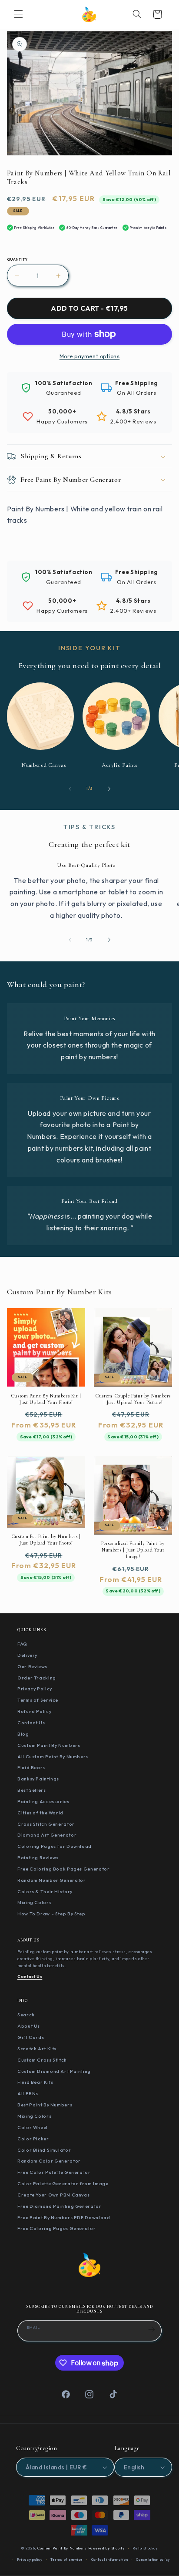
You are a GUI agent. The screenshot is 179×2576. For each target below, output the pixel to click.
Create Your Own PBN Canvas (53, 2195)
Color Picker (33, 2139)
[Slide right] (109, 789)
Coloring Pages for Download (55, 1846)
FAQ (22, 1644)
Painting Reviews (38, 1857)
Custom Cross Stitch (42, 2060)
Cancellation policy (153, 2559)
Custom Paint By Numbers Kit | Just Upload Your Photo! (46, 1399)
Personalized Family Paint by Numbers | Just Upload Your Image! (133, 1550)
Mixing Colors (34, 1902)
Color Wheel (33, 2127)
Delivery (27, 1655)
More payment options (90, 356)
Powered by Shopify (106, 2548)
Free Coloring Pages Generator (56, 2228)
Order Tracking (37, 1678)
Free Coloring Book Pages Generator (63, 1869)
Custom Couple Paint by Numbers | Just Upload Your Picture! (133, 1399)
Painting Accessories (43, 1801)
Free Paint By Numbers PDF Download (64, 2217)
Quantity (17, 259)
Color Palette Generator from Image (63, 2183)
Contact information (110, 2559)
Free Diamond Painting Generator (60, 2206)
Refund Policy (34, 1711)
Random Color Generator (49, 2161)
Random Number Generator (52, 1880)
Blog (23, 1734)
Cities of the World (40, 1813)
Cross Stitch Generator (46, 1824)
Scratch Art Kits (37, 2049)
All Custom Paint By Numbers (53, 1757)
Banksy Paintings (38, 1779)
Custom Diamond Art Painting (54, 2071)
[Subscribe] (152, 2330)
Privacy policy (30, 2559)
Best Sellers (32, 1790)
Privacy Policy (35, 1689)
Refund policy (145, 2548)
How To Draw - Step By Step (51, 1914)
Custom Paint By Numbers (49, 1745)
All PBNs (28, 2093)
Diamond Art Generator (47, 1835)
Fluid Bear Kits (35, 2082)
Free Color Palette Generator (54, 2172)
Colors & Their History (45, 1891)
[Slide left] (70, 789)
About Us (29, 2026)
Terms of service (67, 2559)
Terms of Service (38, 1700)
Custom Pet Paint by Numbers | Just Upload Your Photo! (46, 1540)
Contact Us (31, 1723)
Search (26, 2015)
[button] (18, 14)
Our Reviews (32, 1666)
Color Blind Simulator (44, 2150)
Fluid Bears (31, 1767)
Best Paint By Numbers (45, 2105)
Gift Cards (31, 2037)
